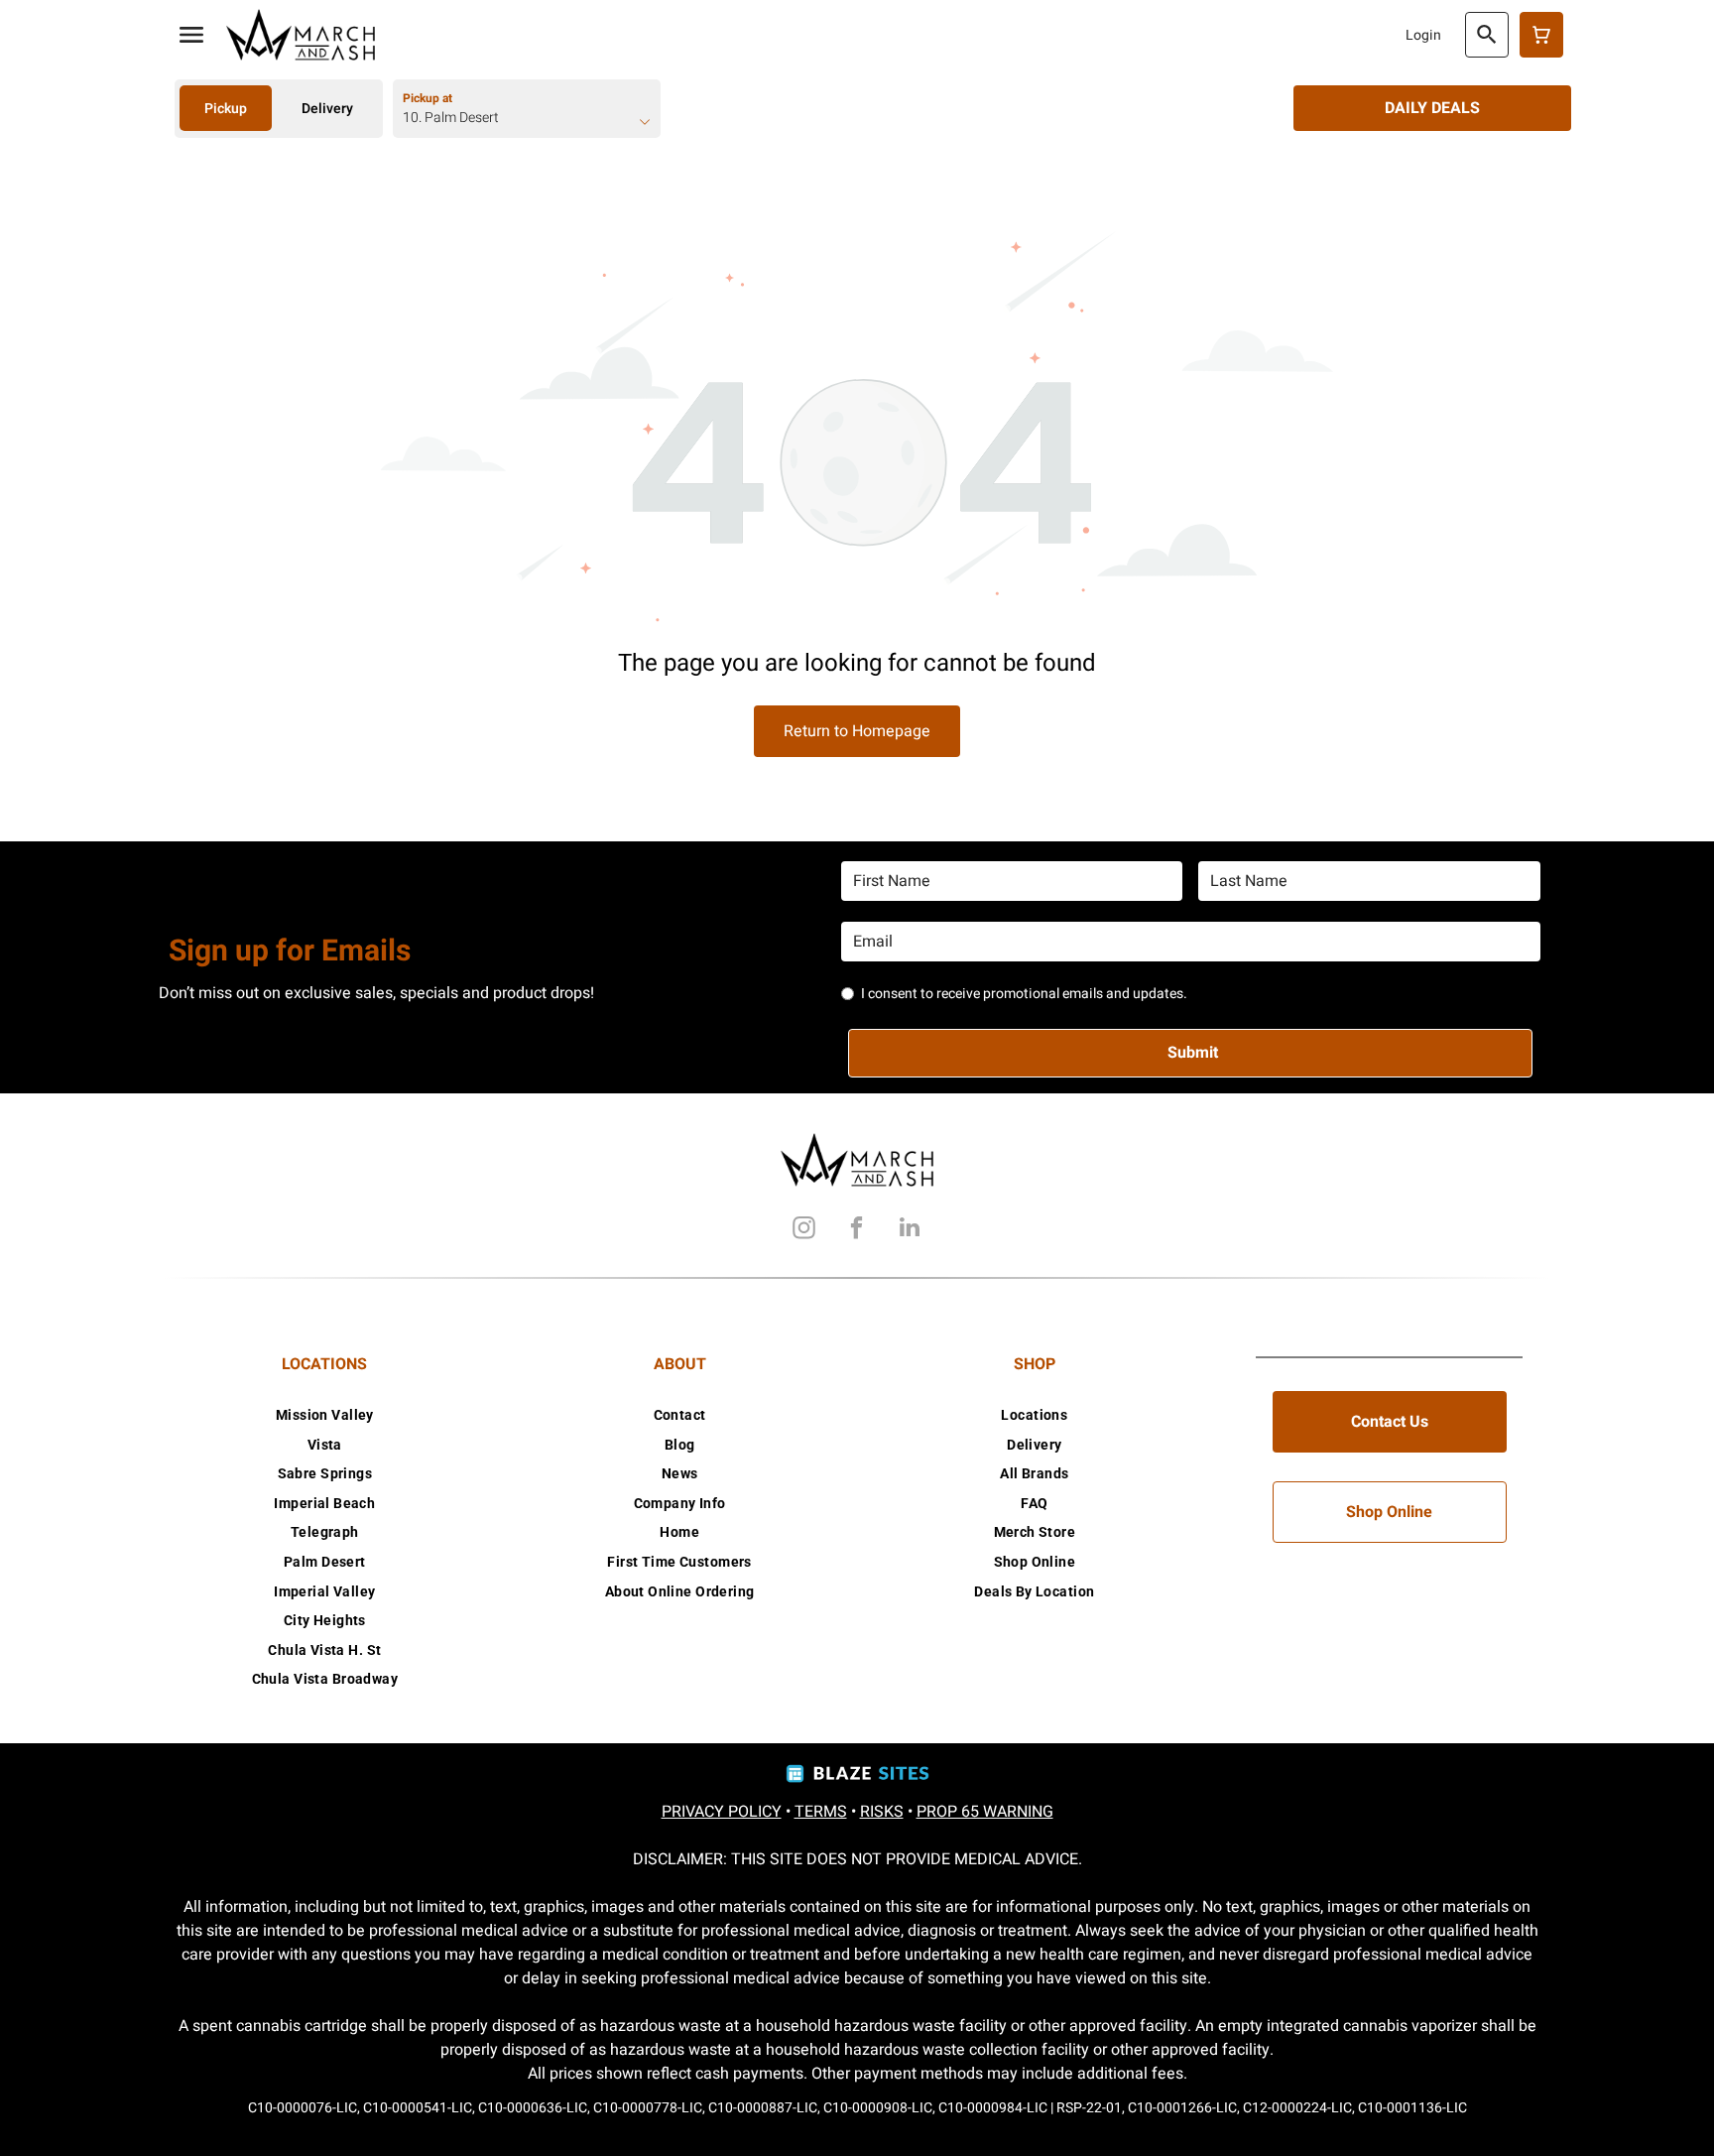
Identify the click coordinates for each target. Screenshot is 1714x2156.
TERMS (821, 1812)
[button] (191, 35)
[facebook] (857, 1230)
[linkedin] (910, 1230)
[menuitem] (325, 1415)
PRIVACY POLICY (722, 1812)
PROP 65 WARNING (985, 1812)
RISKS (882, 1812)
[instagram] (804, 1230)
